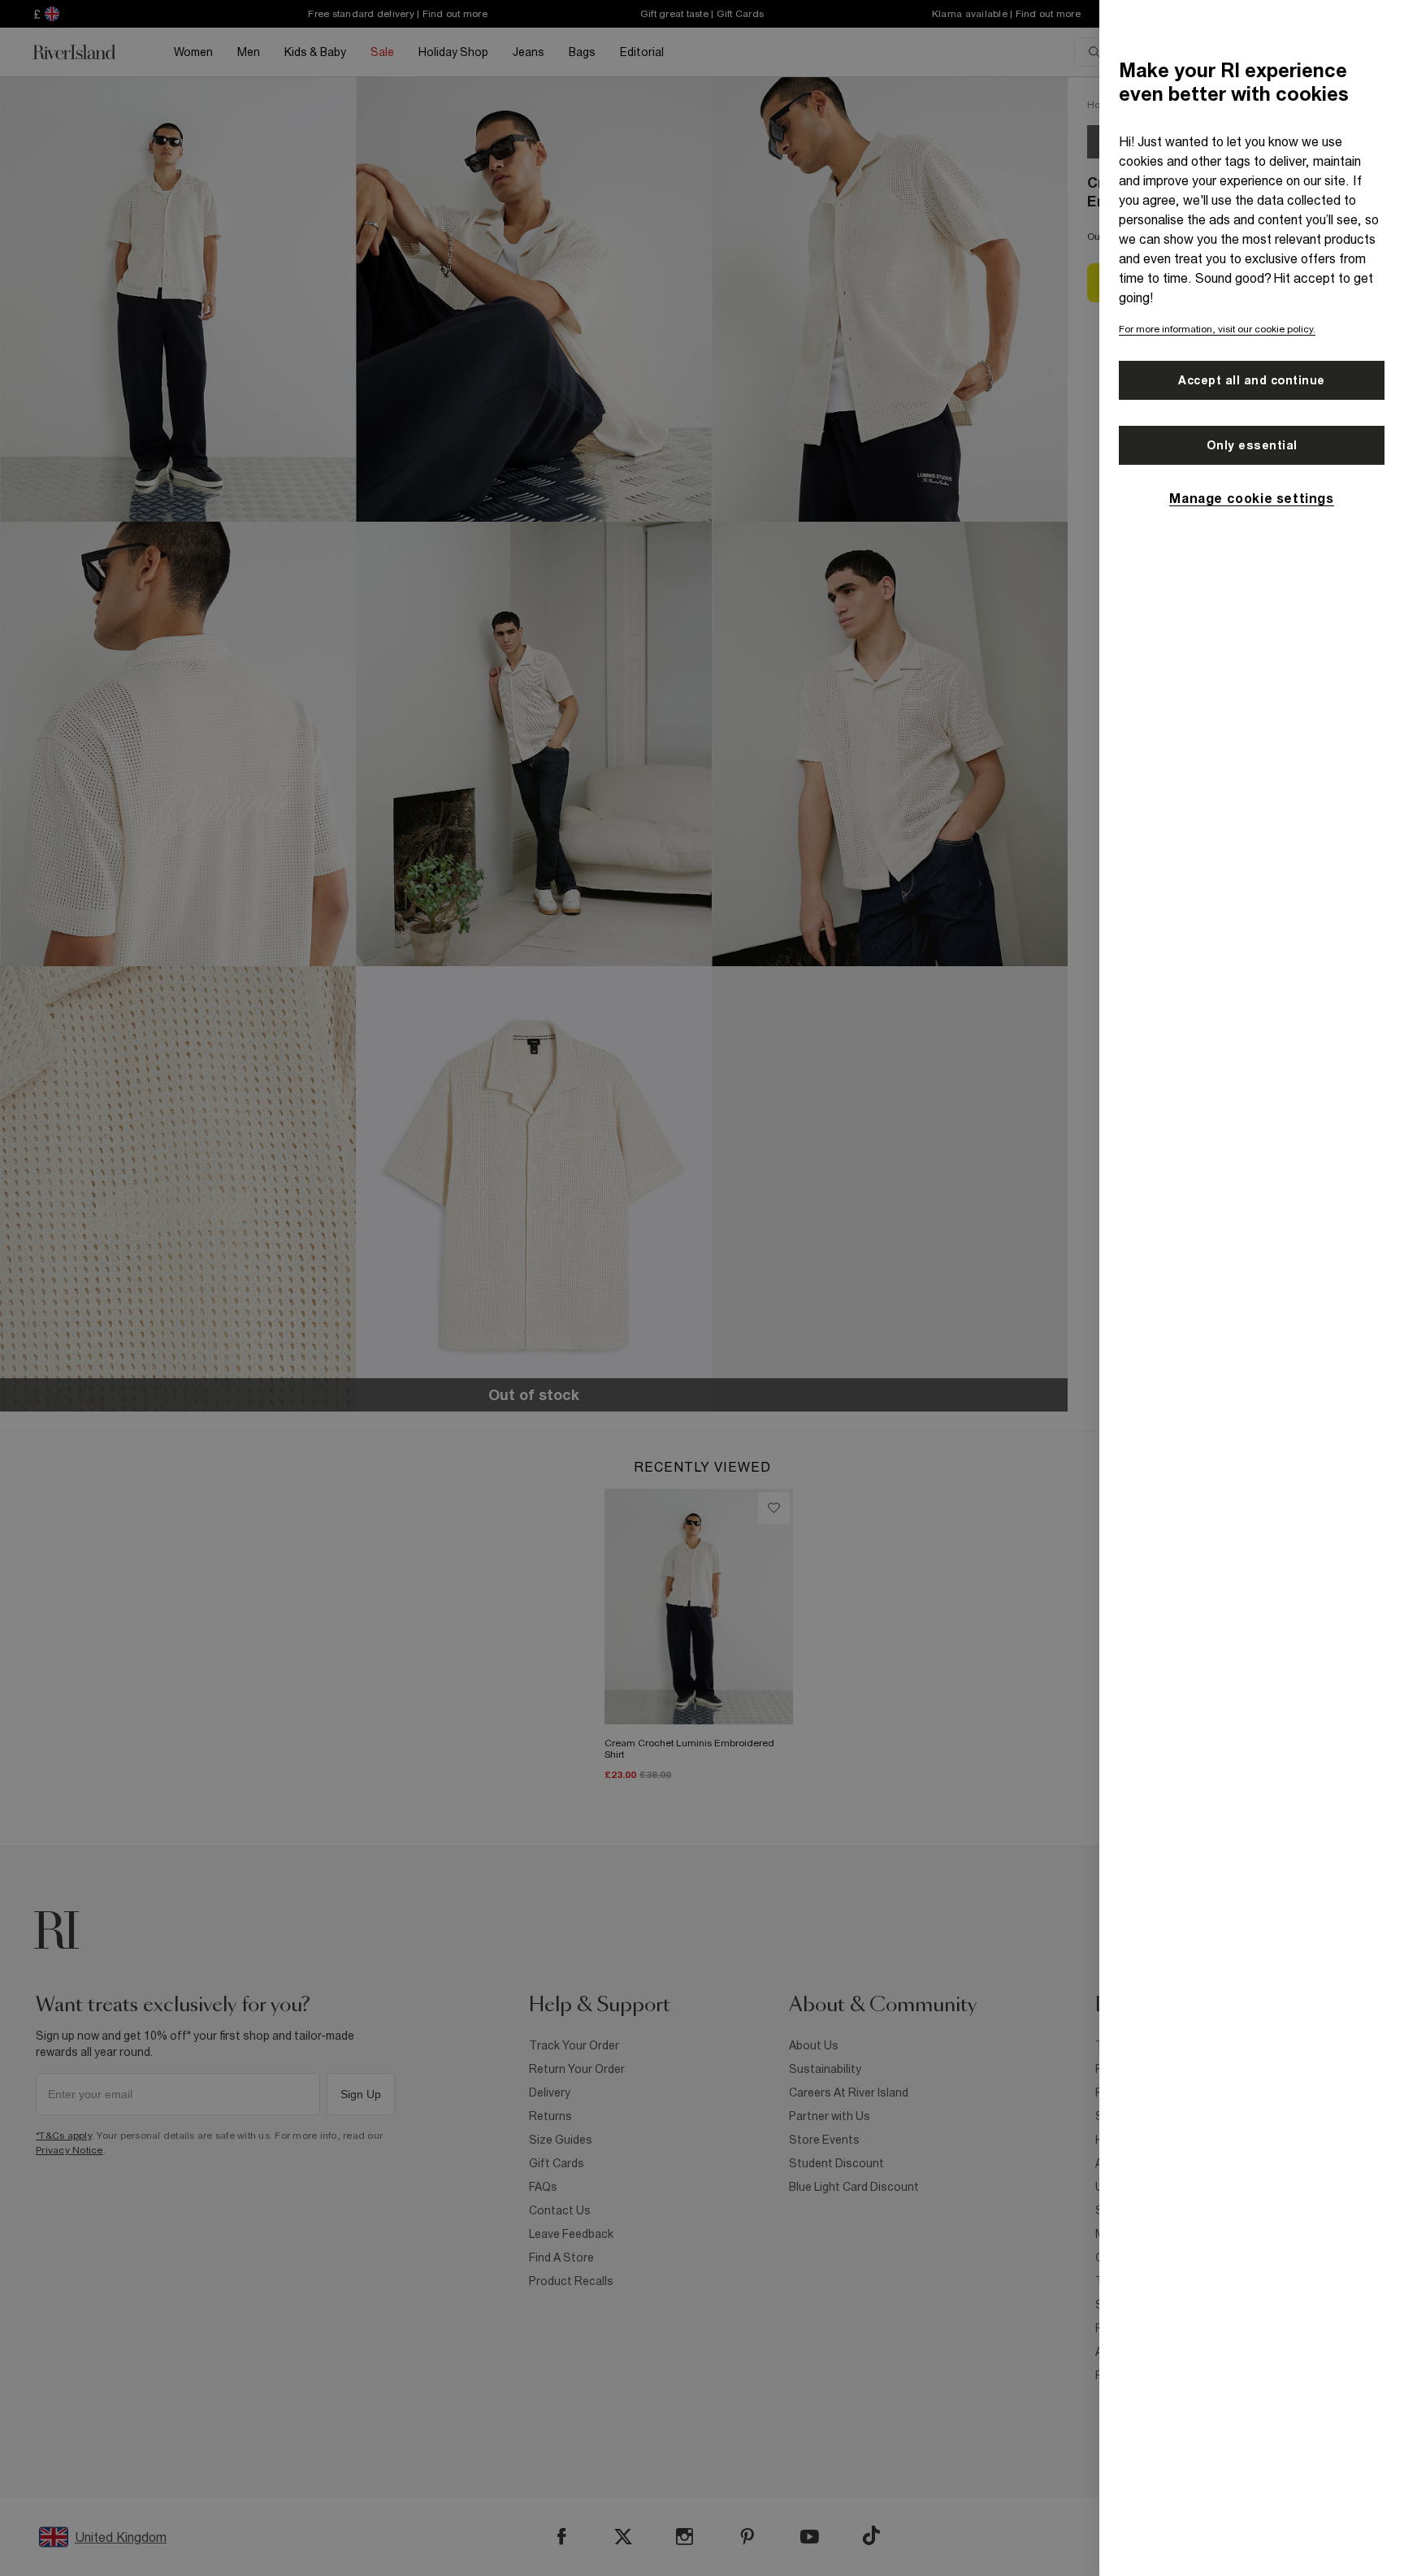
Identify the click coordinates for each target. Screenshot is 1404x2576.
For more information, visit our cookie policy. (1217, 329)
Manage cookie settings (1251, 498)
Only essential (1252, 445)
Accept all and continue (1252, 380)
